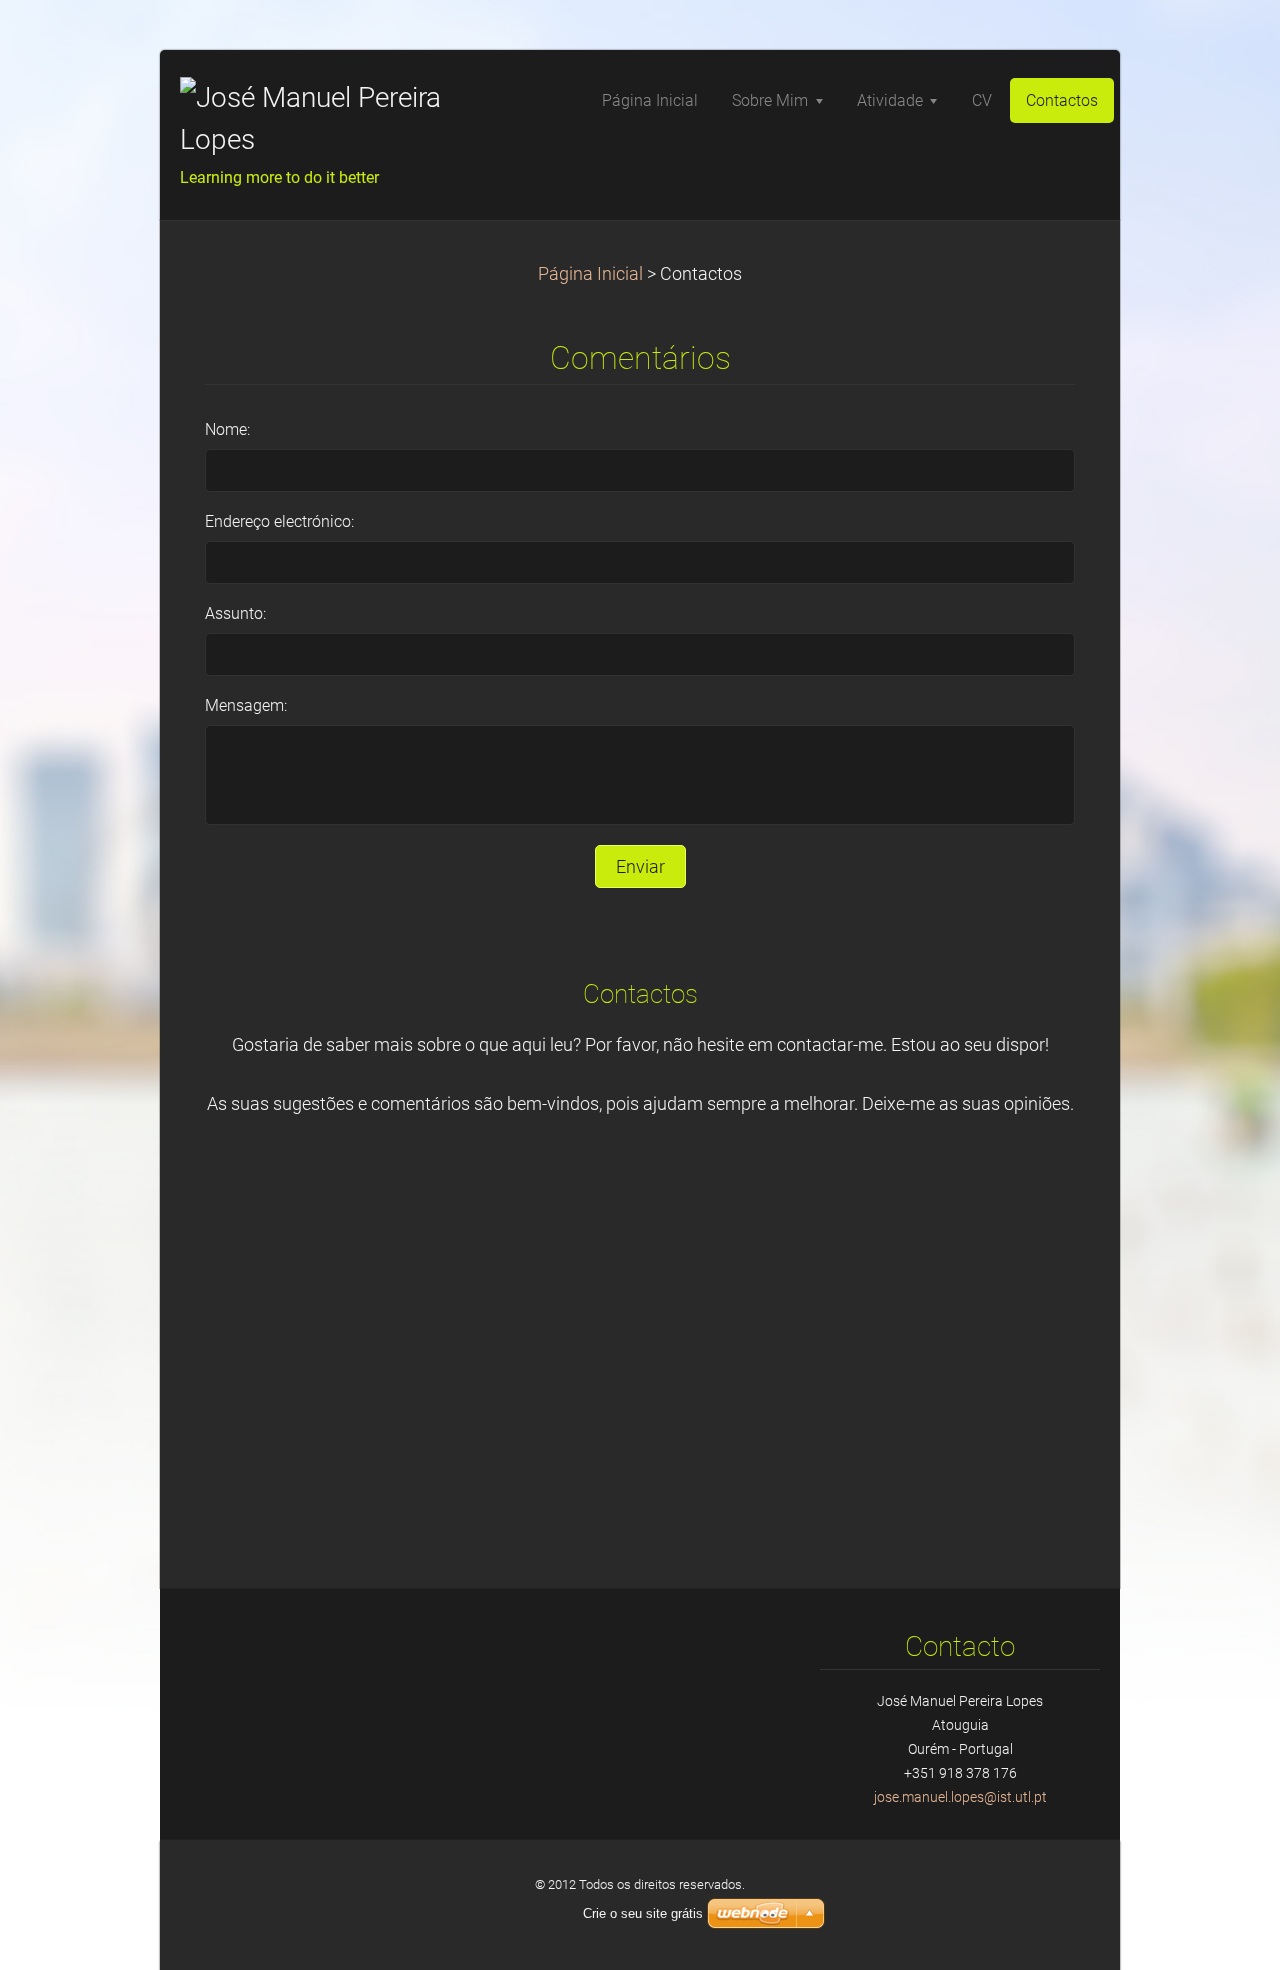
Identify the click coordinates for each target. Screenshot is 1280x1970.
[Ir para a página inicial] (330, 119)
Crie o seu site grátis (643, 1913)
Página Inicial (590, 274)
